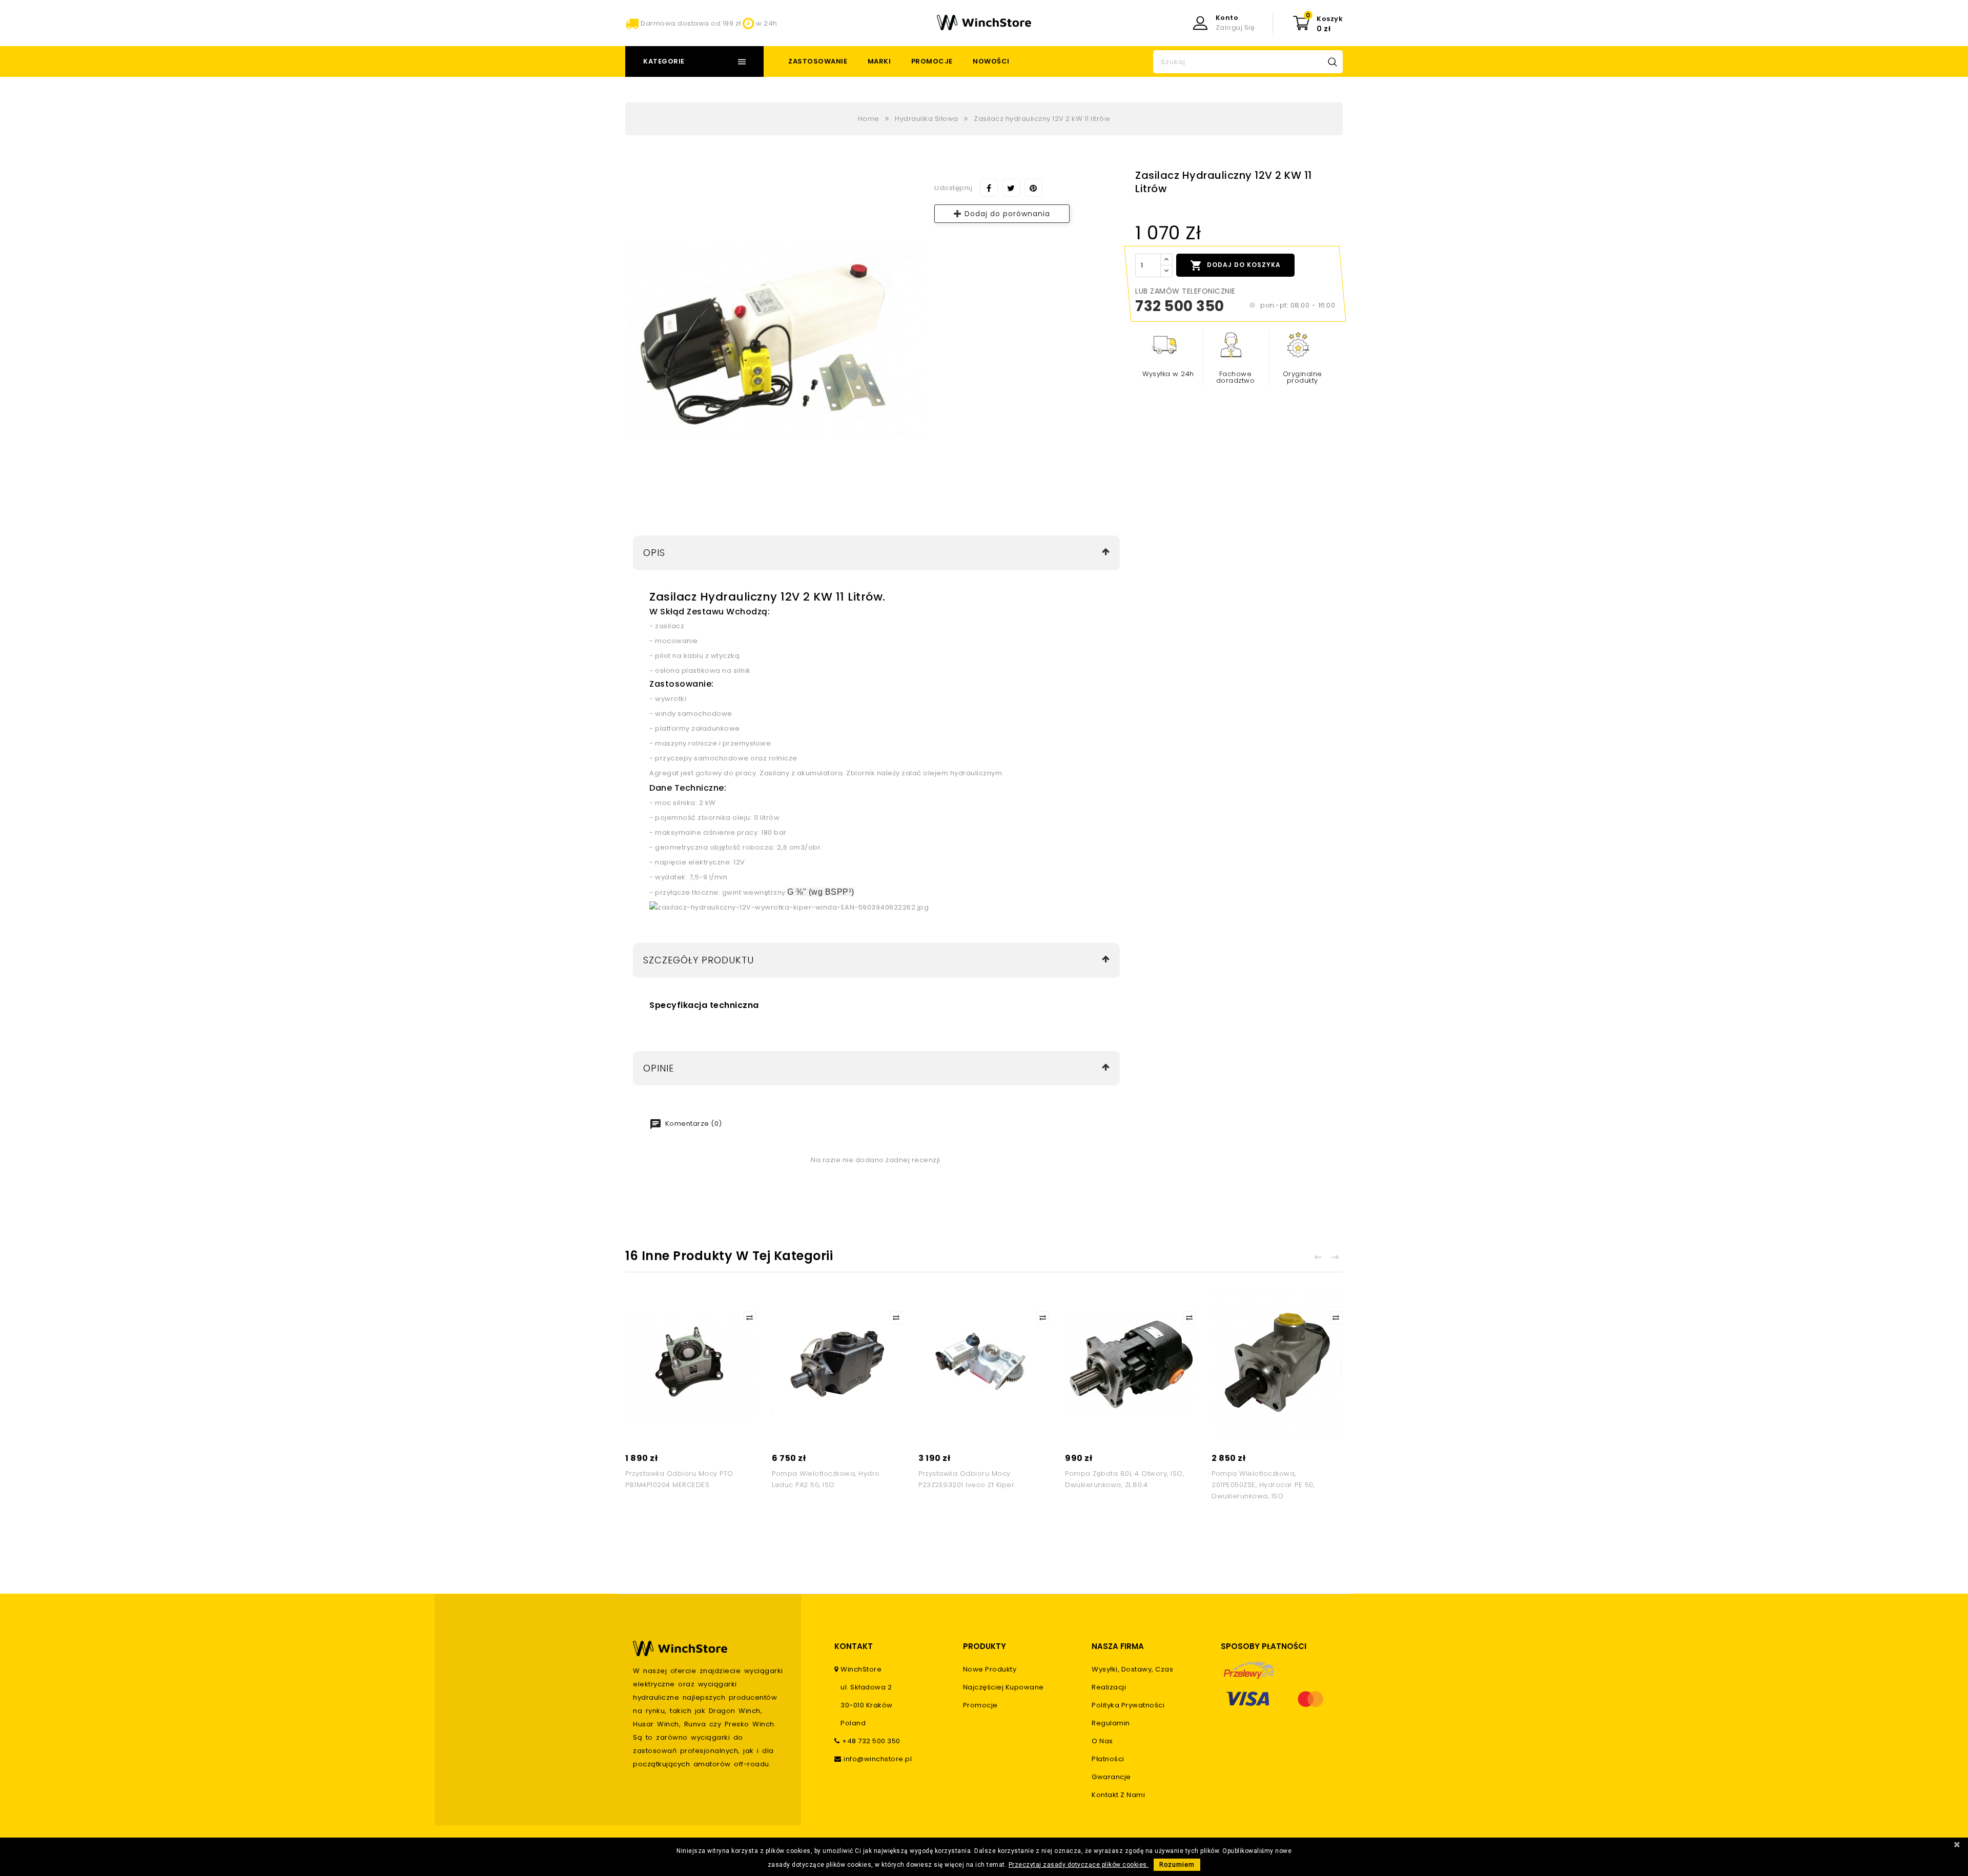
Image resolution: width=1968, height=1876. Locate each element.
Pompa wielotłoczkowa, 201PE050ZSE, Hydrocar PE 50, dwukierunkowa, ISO (1263, 1485)
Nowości (991, 61)
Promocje (932, 61)
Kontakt (854, 1646)
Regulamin (1111, 1723)
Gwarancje (1111, 1777)
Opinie (659, 1068)
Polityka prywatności (1128, 1705)
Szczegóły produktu (699, 960)
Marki (879, 61)
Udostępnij (989, 188)
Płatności (1108, 1759)
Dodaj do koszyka (1235, 265)
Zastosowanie (818, 61)
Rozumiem (1177, 1865)
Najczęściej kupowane (1003, 1687)
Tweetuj (1011, 188)
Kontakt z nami (1118, 1795)
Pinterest (1033, 188)
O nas (1102, 1741)
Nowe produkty (990, 1669)
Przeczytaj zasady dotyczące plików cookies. (1079, 1865)
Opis (654, 553)
